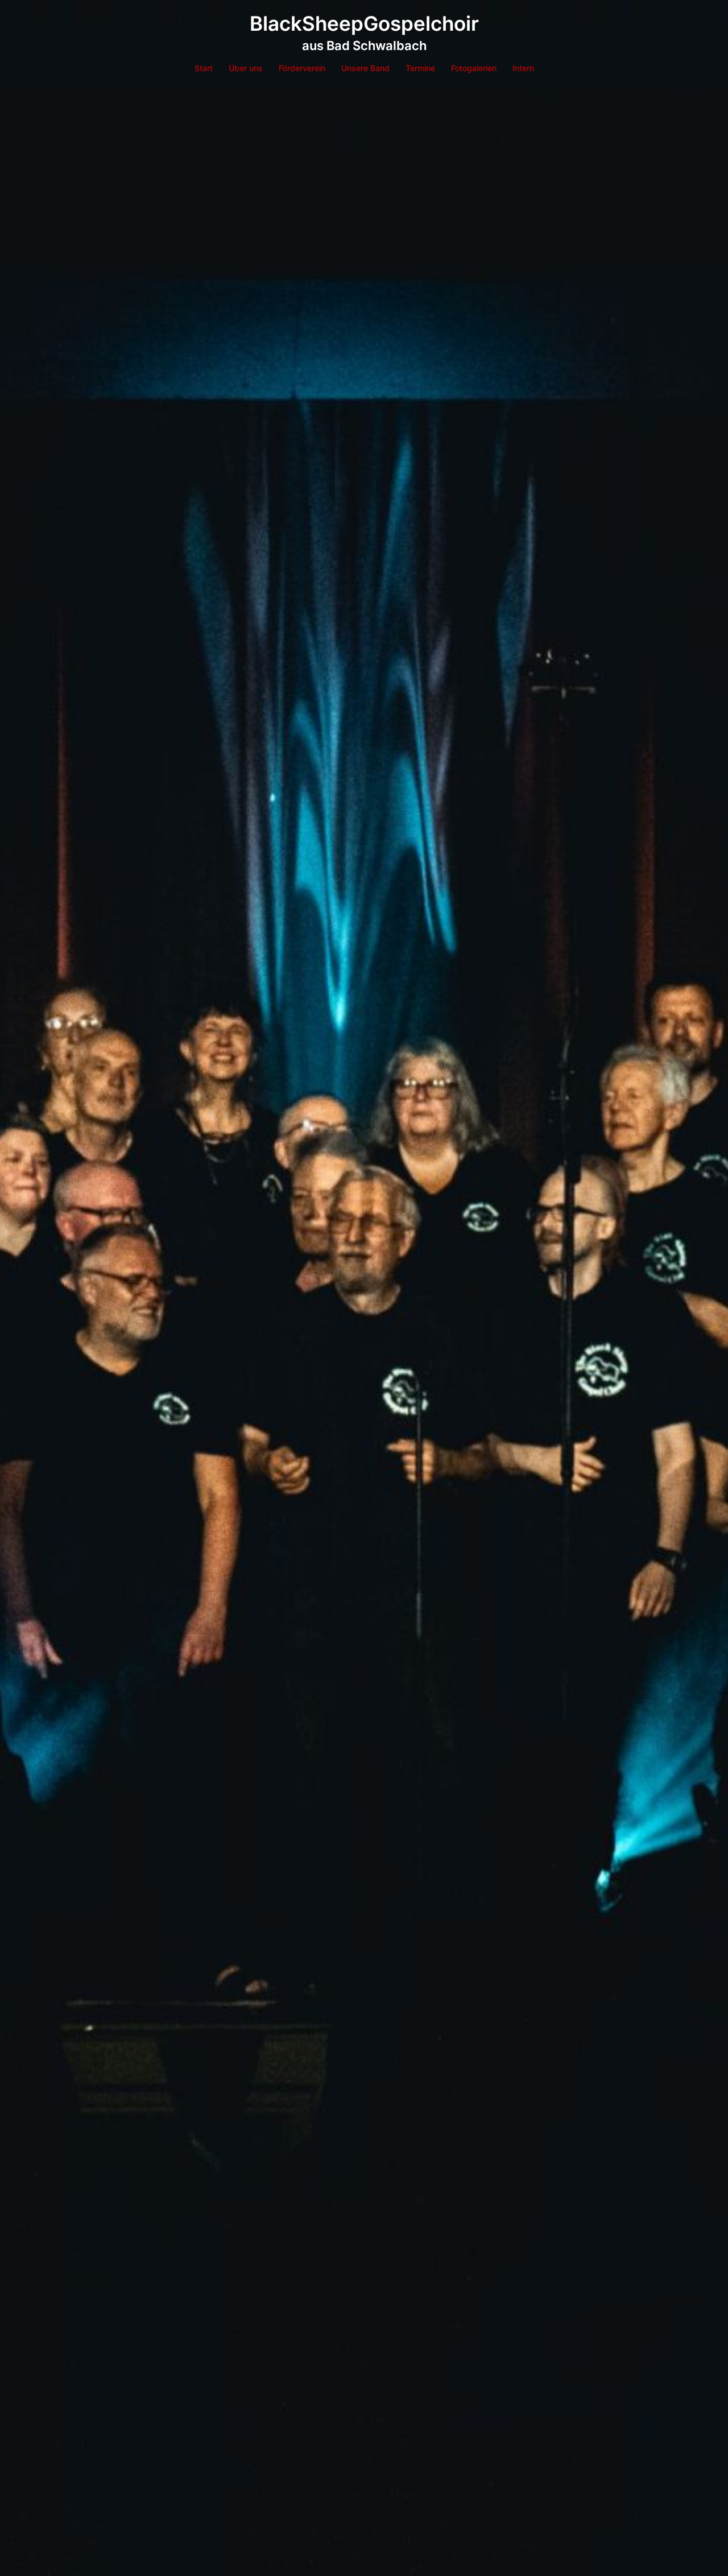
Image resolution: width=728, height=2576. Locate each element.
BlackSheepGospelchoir (364, 23)
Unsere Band (365, 68)
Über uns (246, 68)
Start (204, 68)
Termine (420, 68)
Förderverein (302, 68)
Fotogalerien (474, 68)
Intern (523, 68)
